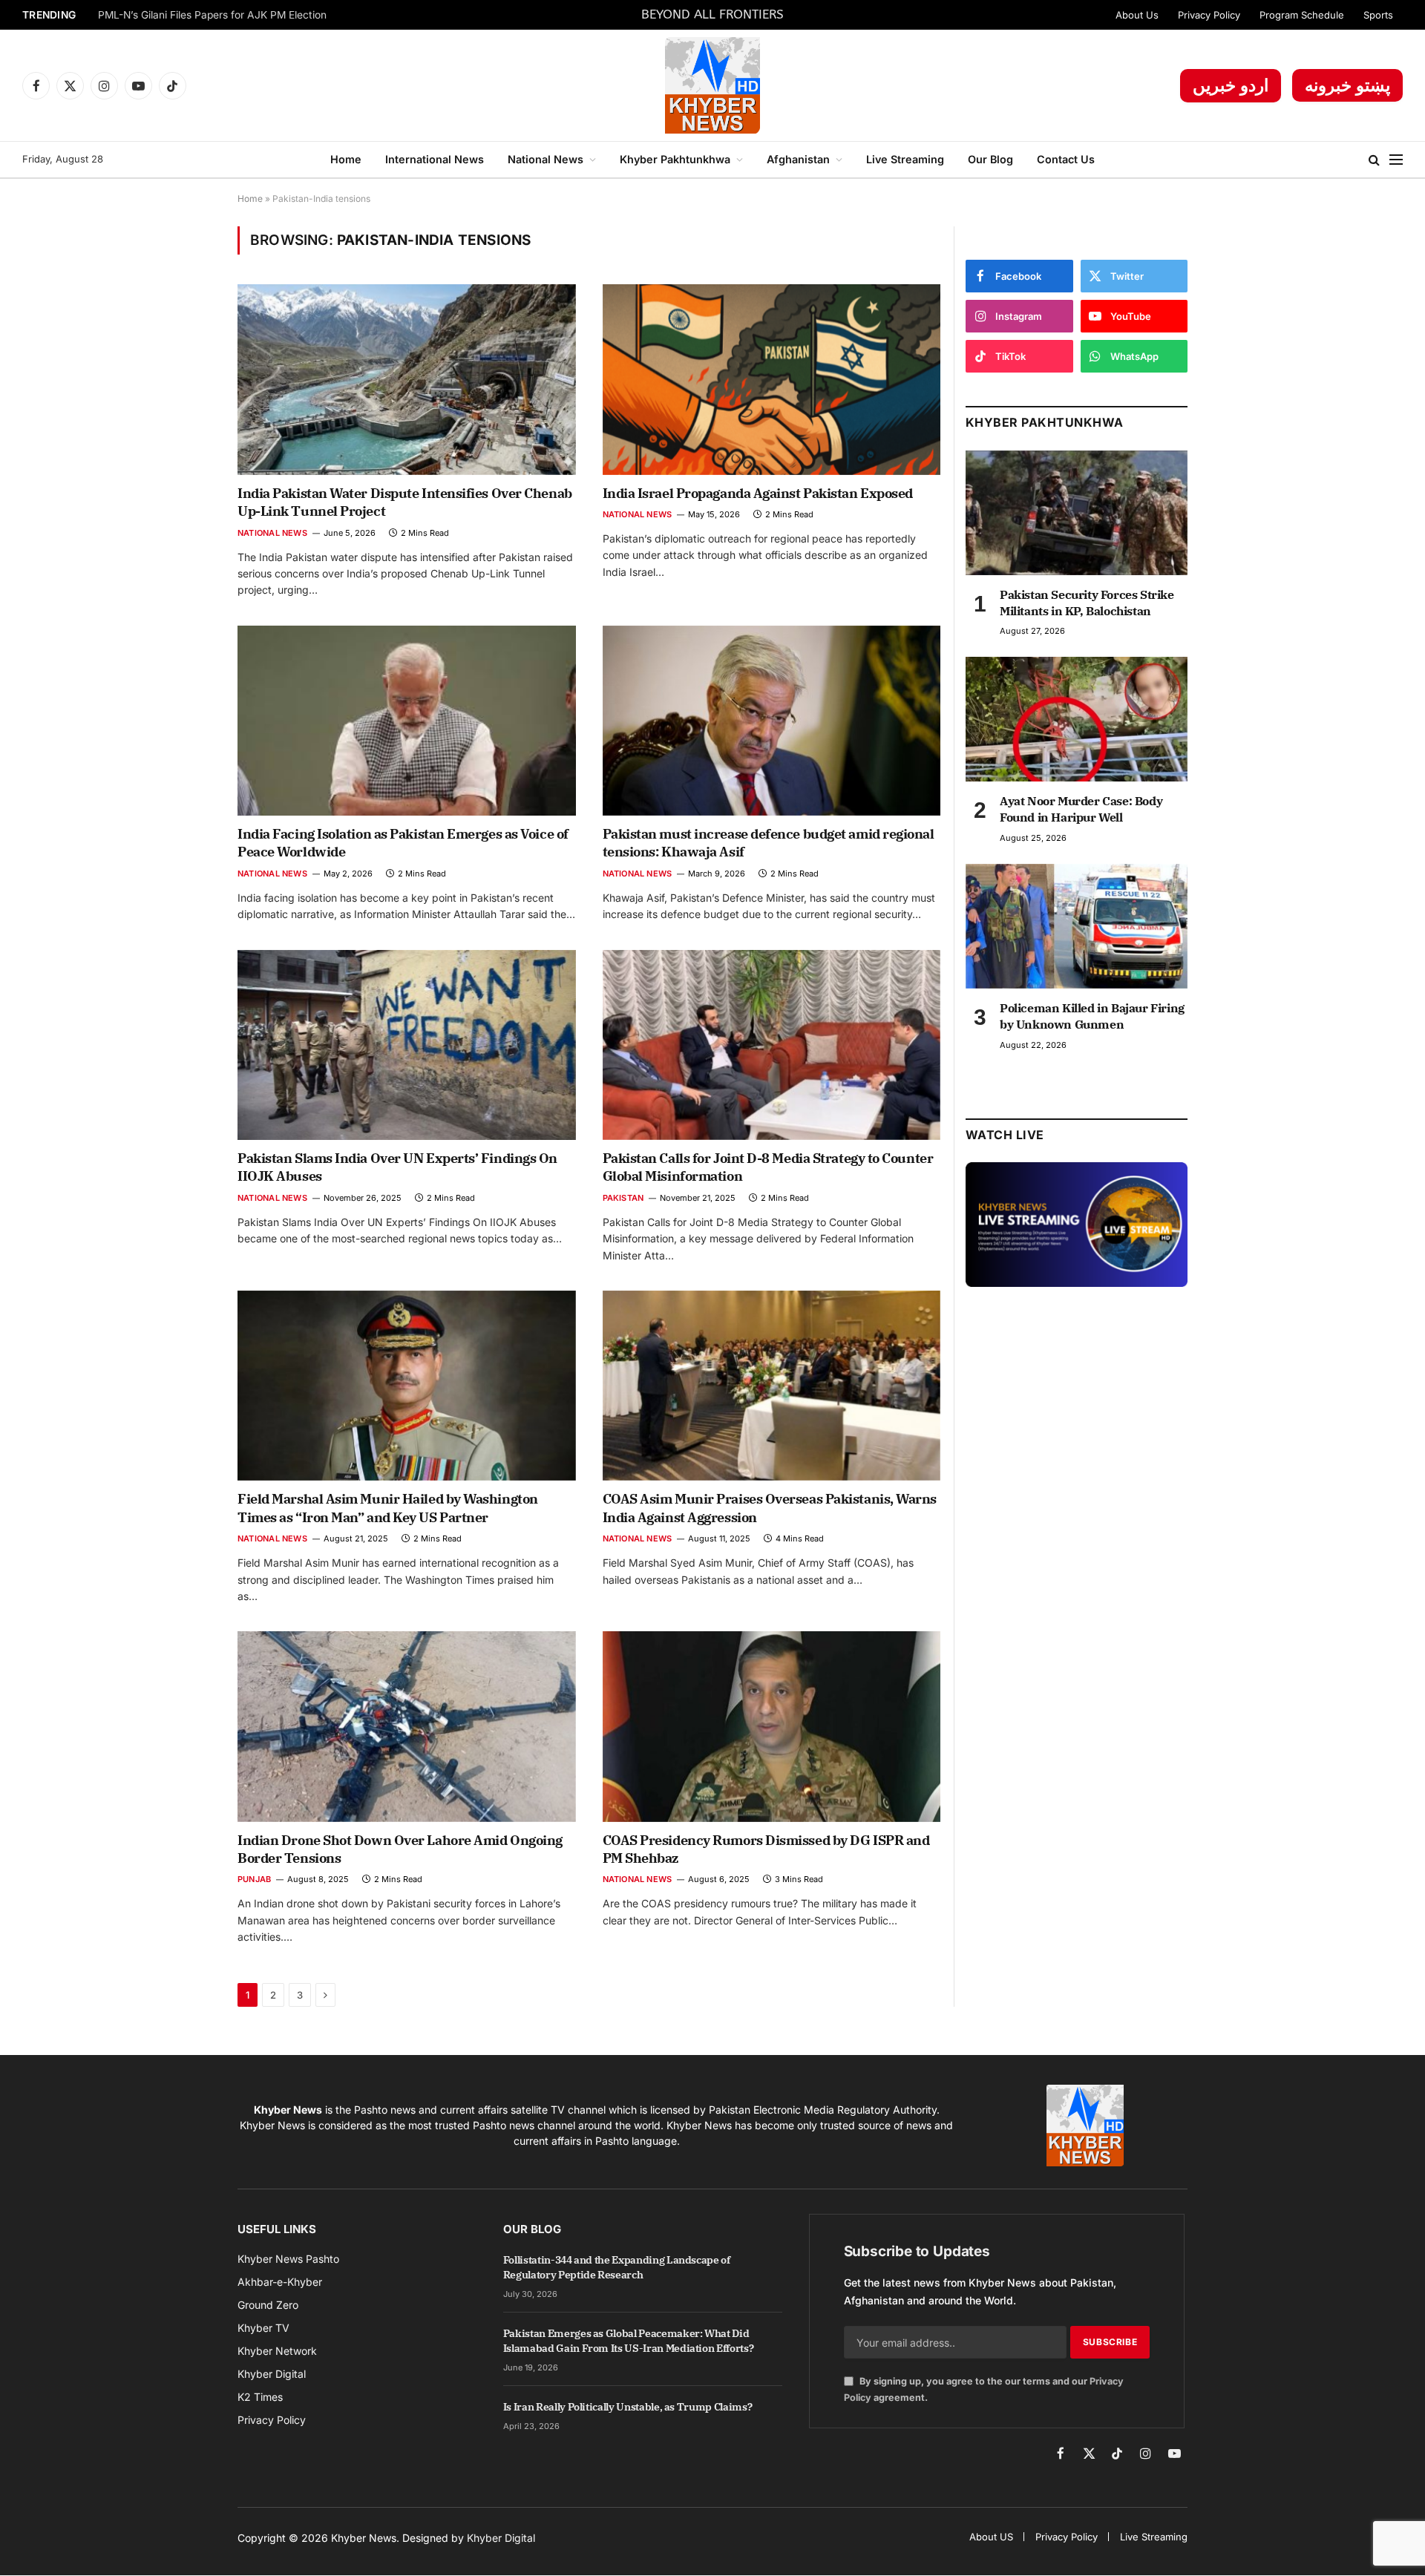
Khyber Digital (501, 2538)
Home (346, 159)
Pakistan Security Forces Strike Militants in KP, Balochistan (1087, 603)
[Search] (1374, 160)
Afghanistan (798, 159)
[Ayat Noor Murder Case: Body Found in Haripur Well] (1077, 719)
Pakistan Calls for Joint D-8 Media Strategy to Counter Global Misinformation (768, 1167)
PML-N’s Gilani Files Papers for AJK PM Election (212, 15)
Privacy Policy (1209, 15)
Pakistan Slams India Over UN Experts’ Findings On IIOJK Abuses (397, 1167)
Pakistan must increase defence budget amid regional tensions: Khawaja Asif (769, 843)
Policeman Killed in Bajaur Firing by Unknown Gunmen (1092, 1016)
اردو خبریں (1231, 85)
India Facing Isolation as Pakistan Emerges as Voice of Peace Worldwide (403, 843)
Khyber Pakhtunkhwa (675, 159)
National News (546, 159)
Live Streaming (905, 159)
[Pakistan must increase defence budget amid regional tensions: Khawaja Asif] (772, 721)
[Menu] (1396, 160)
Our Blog (990, 159)
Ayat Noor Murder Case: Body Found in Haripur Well (1081, 809)
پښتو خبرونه (1347, 85)
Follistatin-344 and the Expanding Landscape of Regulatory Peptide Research (617, 2267)
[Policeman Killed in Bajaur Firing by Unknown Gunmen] (1077, 926)
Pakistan (623, 1198)
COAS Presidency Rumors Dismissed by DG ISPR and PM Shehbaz (766, 1849)
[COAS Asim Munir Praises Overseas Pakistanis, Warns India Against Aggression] (772, 1386)
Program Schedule (1302, 15)
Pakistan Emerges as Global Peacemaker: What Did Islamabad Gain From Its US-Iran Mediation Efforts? (629, 2341)
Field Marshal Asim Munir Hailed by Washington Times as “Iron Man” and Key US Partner (388, 1508)
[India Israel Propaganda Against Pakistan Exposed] (772, 379)
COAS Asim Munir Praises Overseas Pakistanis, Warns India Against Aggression (770, 1508)
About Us (1137, 15)
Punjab (254, 1879)
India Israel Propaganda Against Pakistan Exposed (758, 493)
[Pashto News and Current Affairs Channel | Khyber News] (712, 85)
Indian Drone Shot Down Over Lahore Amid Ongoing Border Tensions (400, 1849)
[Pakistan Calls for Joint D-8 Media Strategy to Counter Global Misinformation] (772, 1045)
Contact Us (1066, 159)
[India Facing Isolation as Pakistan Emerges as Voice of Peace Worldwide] (407, 721)
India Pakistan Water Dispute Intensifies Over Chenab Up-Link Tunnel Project (405, 502)
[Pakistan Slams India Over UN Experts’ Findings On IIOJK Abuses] (407, 1045)
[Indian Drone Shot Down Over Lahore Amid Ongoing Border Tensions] (407, 1726)
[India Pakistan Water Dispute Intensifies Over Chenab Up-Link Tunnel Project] (407, 379)
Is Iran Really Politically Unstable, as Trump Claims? (628, 2407)
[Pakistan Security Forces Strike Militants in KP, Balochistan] (1077, 513)
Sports (1378, 15)
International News (435, 159)
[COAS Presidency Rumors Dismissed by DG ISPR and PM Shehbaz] (772, 1726)
